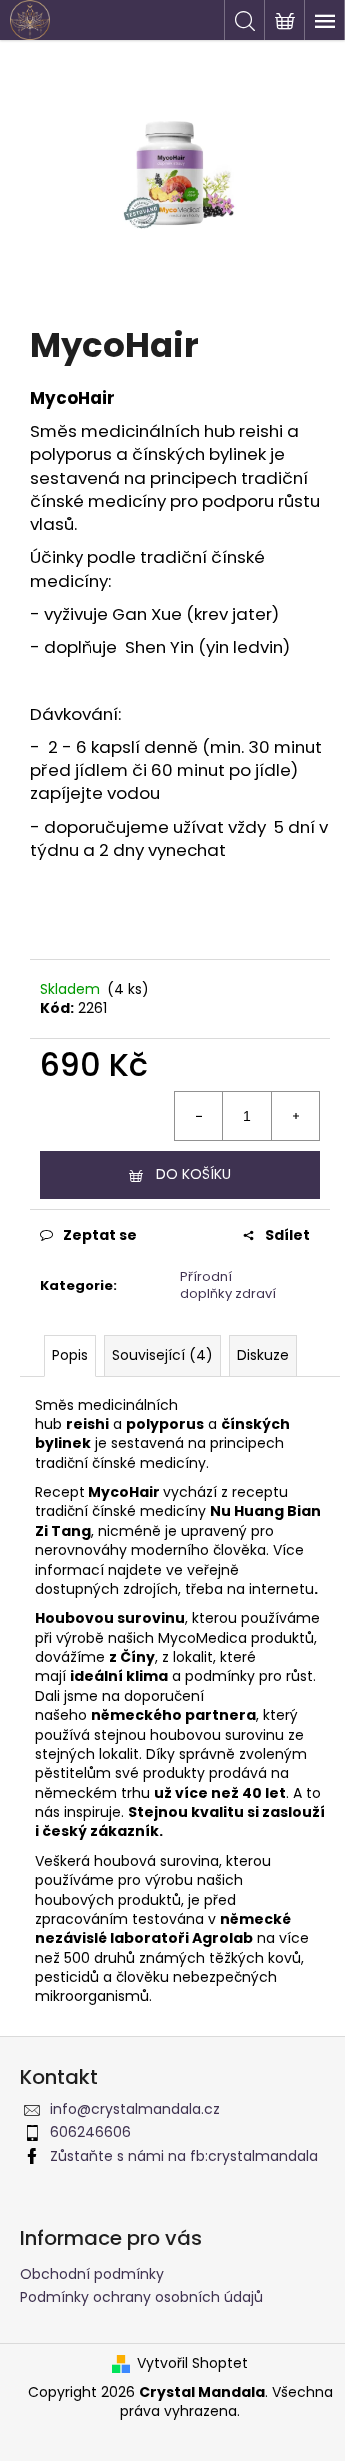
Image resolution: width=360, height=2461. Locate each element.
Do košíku (193, 1174)
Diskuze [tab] (263, 1355)
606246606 (90, 2132)
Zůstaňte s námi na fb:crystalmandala (184, 2156)
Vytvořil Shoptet (192, 2363)
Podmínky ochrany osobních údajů (141, 2297)
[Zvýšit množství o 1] (295, 1116)
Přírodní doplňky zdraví (228, 1285)
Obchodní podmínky (92, 2274)
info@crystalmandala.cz (135, 2109)
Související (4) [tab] (162, 1355)
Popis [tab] (70, 1355)
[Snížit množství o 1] (199, 1116)
